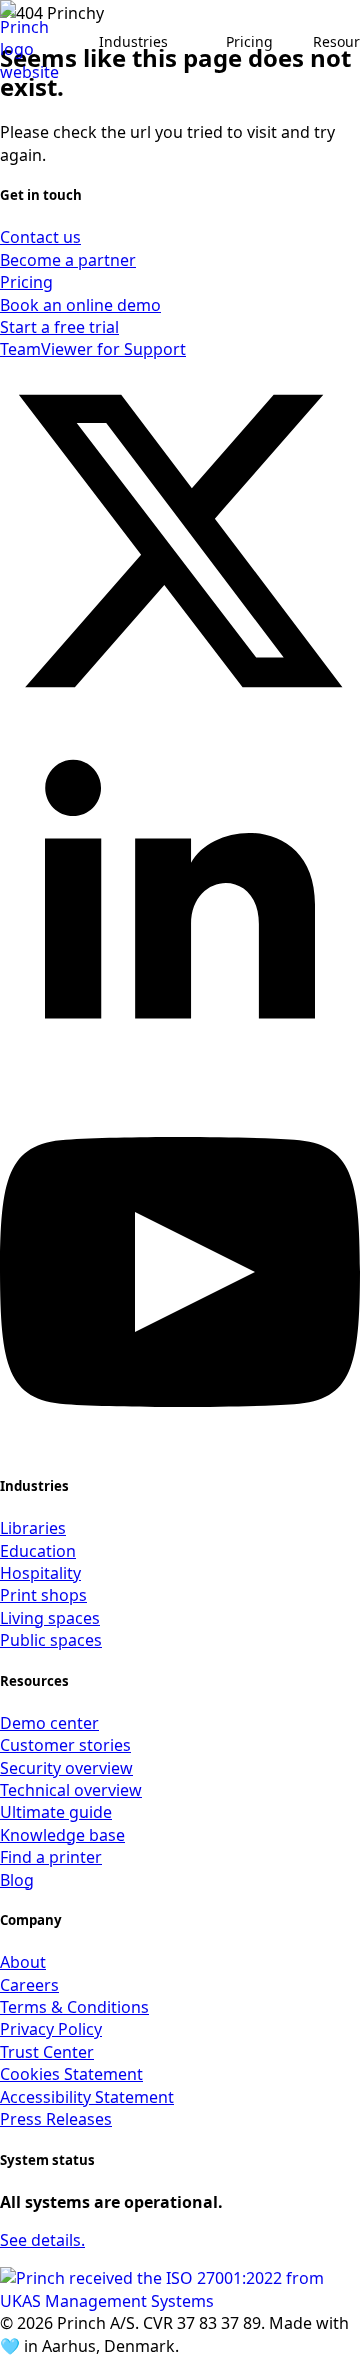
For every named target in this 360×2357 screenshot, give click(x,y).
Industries (133, 41)
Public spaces (51, 1640)
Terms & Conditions (74, 2007)
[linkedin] (180, 1080)
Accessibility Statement (87, 2097)
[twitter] (180, 715)
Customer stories (65, 1745)
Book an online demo (80, 305)
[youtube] (180, 1446)
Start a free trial (59, 327)
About (23, 1962)
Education (38, 1551)
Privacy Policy (51, 2029)
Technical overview (71, 1790)
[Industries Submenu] (187, 42)
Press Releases (56, 2119)
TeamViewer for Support (93, 349)
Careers (29, 1985)
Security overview (66, 1768)
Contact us (40, 237)
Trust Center (47, 2052)
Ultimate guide (56, 1812)
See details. (42, 2240)
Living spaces (50, 1618)
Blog (17, 1880)
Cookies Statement (71, 2074)
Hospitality (40, 1573)
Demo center (49, 1723)
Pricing (249, 41)
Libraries (33, 1528)
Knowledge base (62, 1835)
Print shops (43, 1595)
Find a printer (51, 1857)
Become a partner (68, 260)
